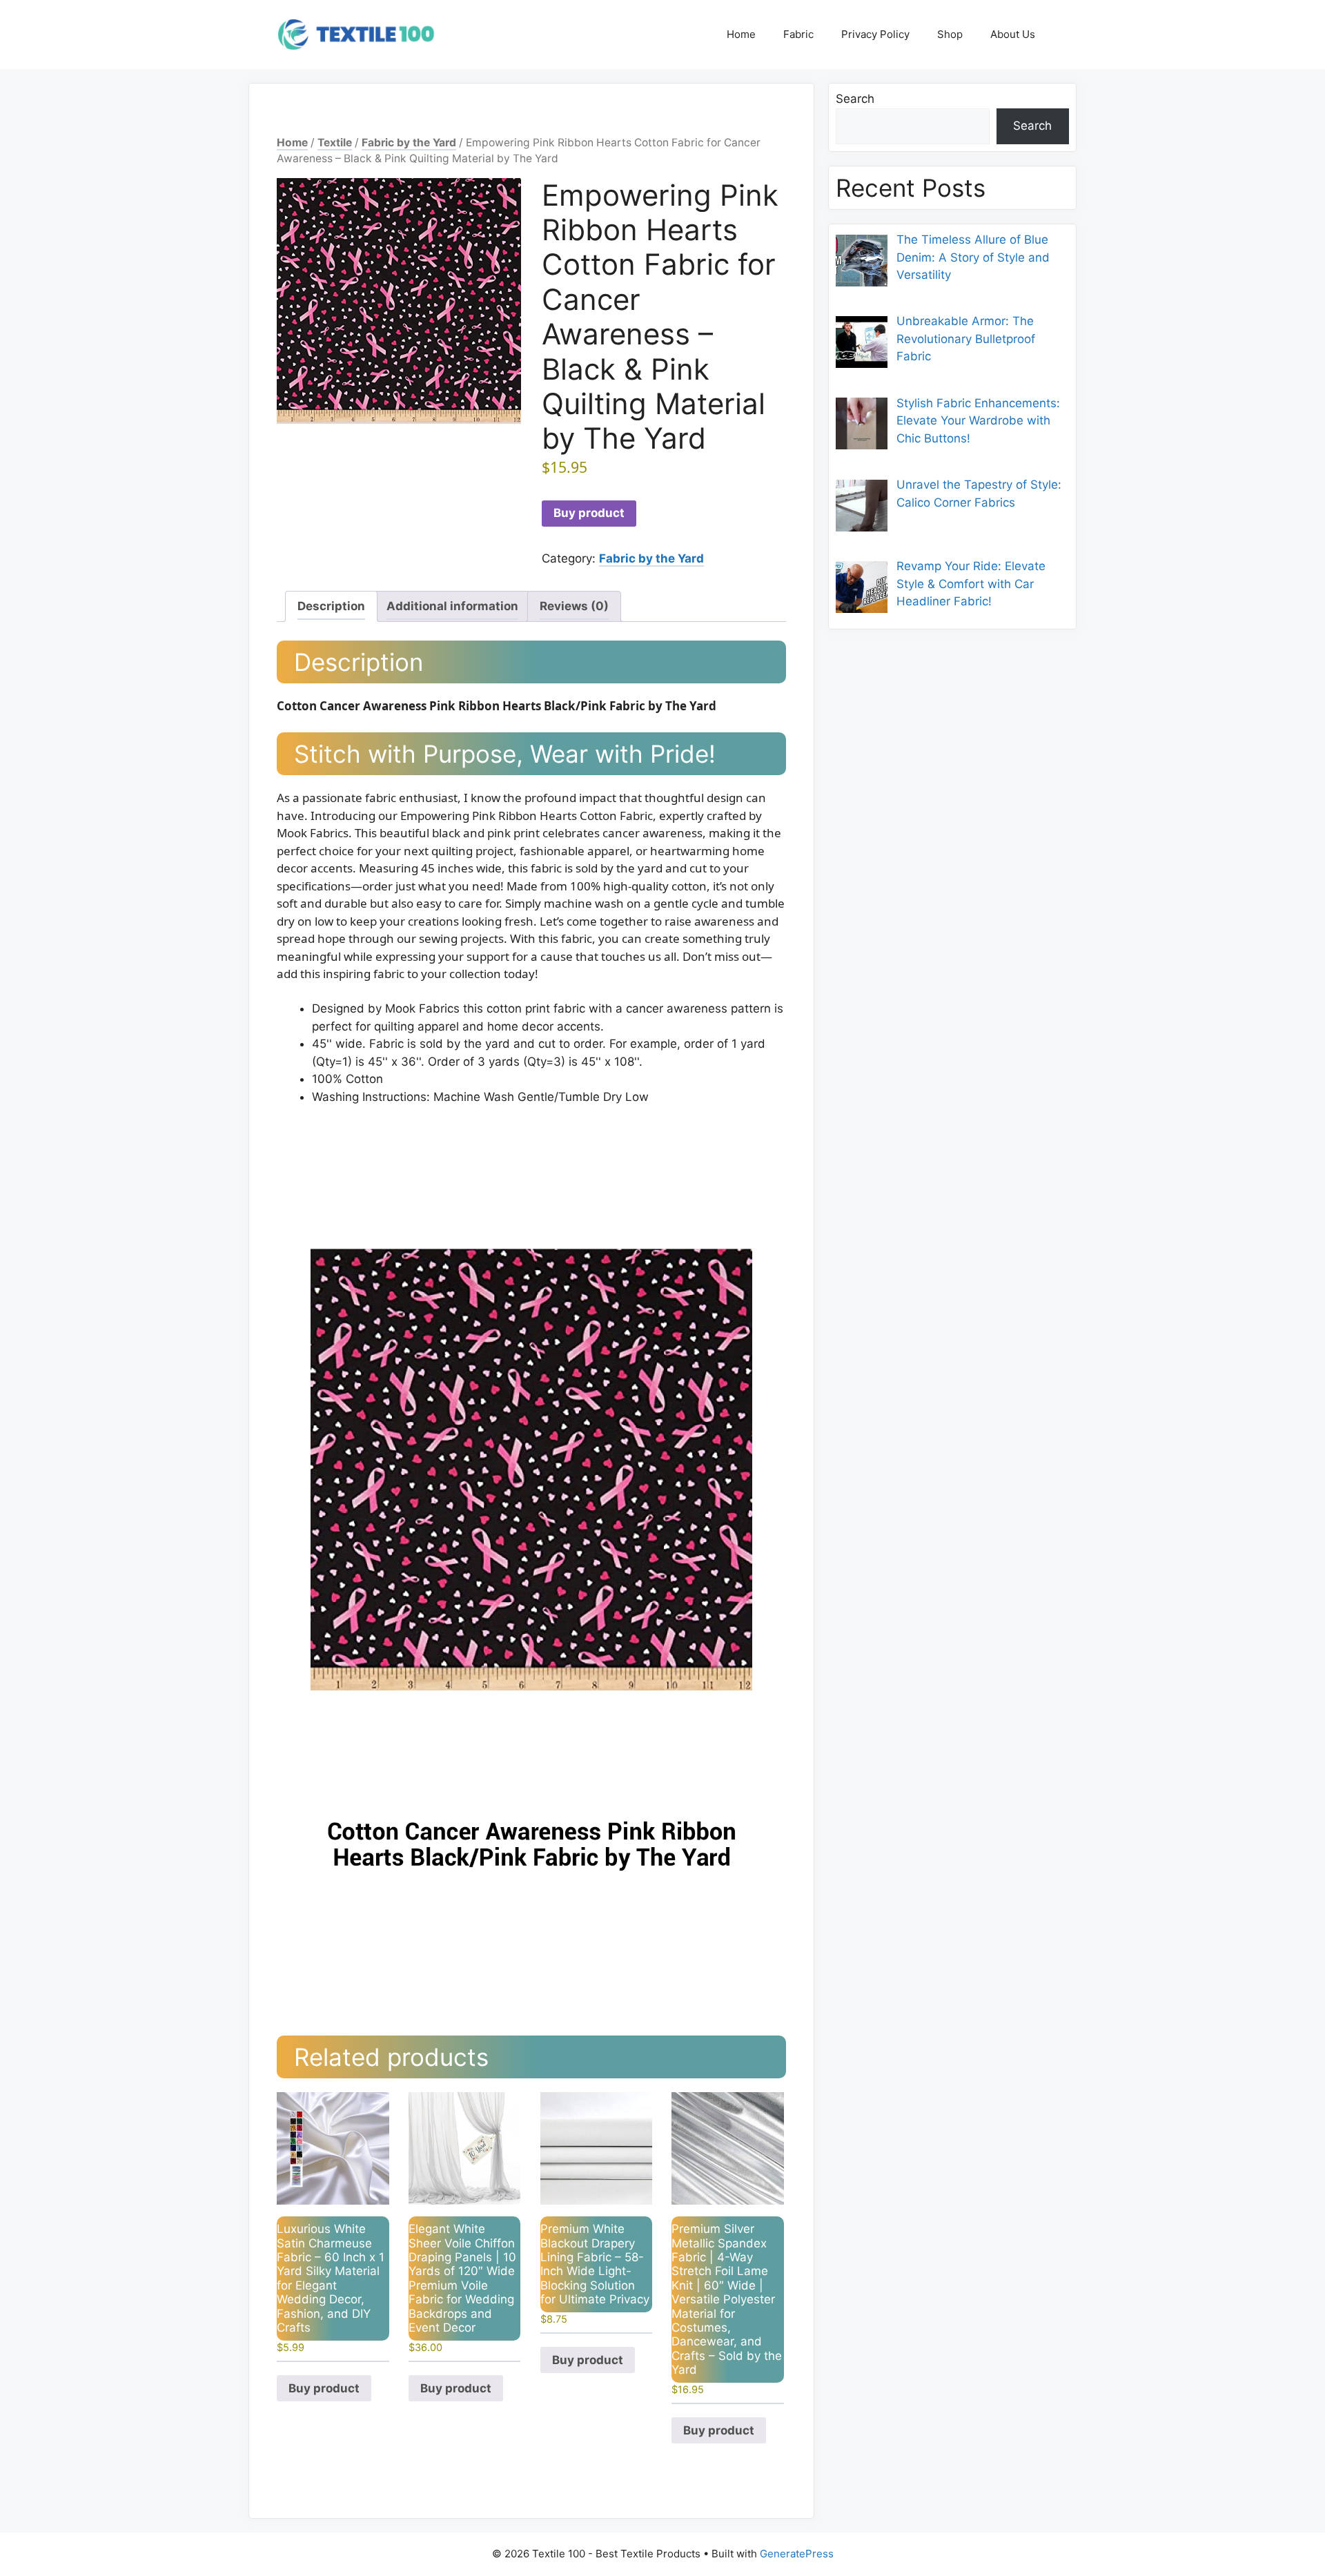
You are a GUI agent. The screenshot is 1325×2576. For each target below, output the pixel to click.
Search (855, 99)
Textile (335, 143)
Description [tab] (331, 606)
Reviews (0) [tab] (574, 606)
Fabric (798, 34)
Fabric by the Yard (409, 143)
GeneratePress (797, 2554)
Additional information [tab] (452, 606)
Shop (950, 34)
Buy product (589, 513)
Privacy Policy (875, 34)
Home (741, 34)
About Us (1013, 34)
